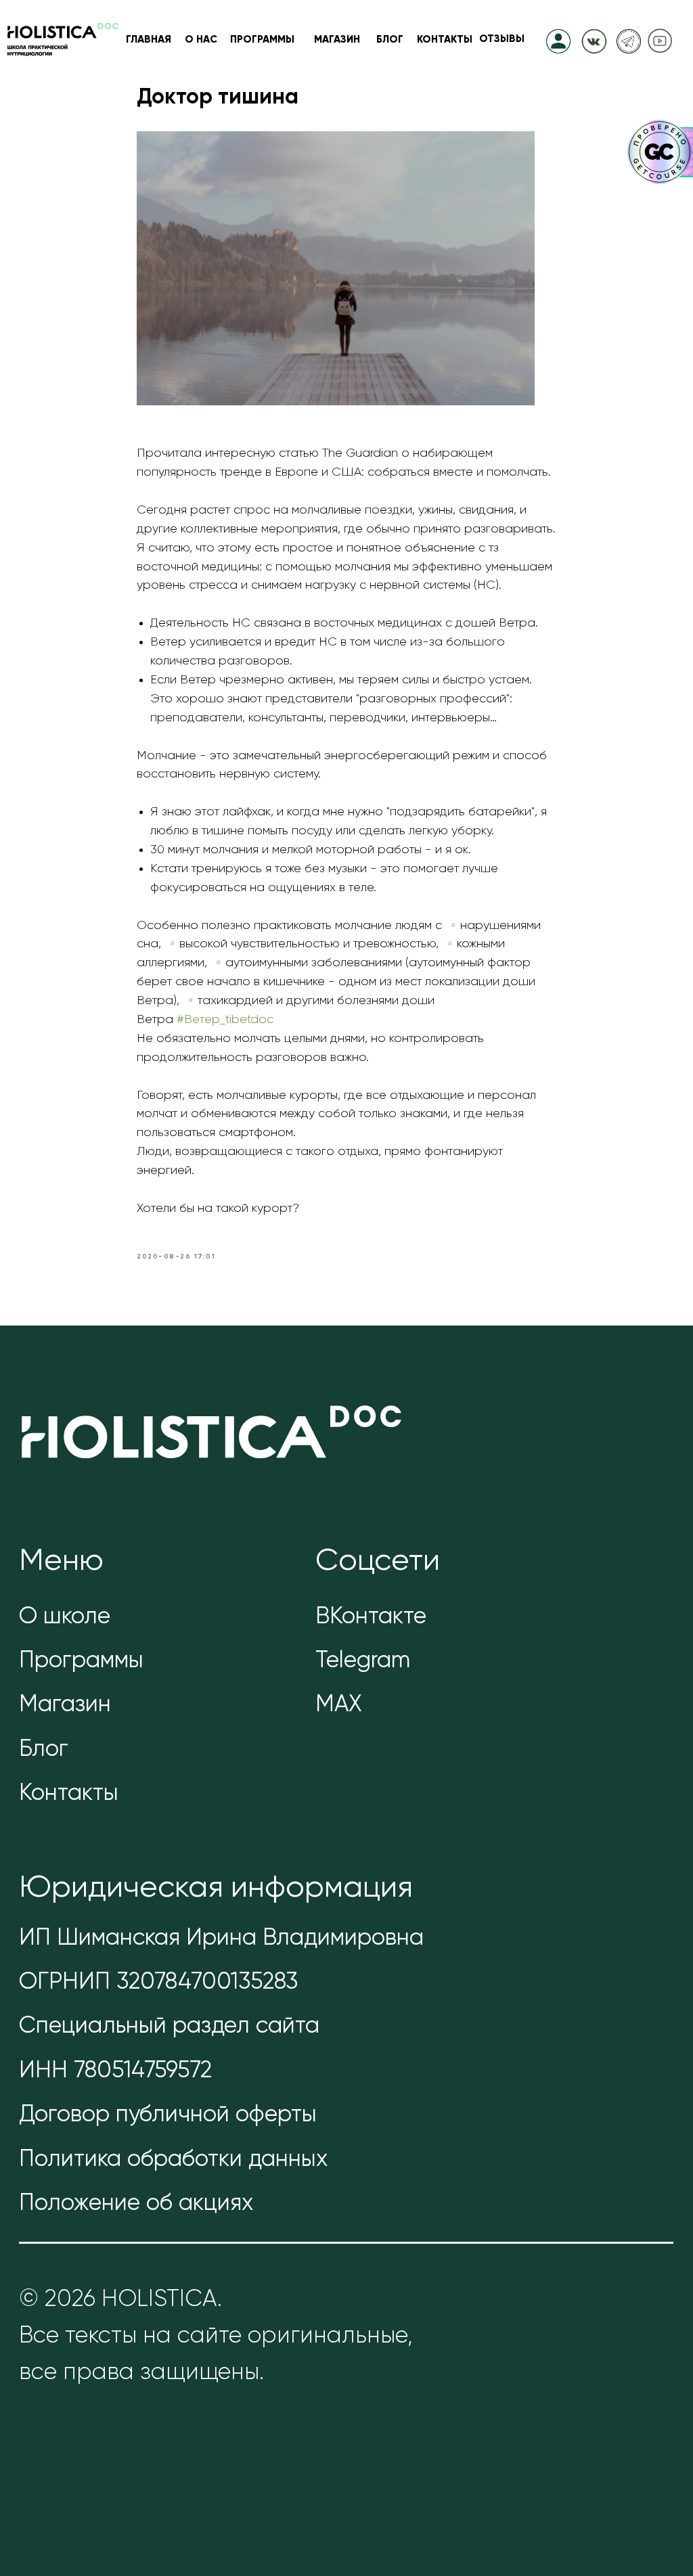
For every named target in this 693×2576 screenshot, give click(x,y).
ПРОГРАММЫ (262, 40)
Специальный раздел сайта (169, 2027)
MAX (339, 1705)
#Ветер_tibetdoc (225, 1020)
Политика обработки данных (173, 2160)
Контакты (69, 1794)
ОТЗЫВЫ (502, 39)
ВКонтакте (371, 1617)
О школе (65, 1617)
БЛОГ (390, 40)
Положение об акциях (136, 2204)
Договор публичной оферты (168, 2115)
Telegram (363, 1661)
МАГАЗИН (337, 40)
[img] (594, 40)
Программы (81, 1661)
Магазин (65, 1705)
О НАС (201, 40)
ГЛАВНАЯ (149, 40)
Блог (44, 1750)
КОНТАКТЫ (445, 40)
